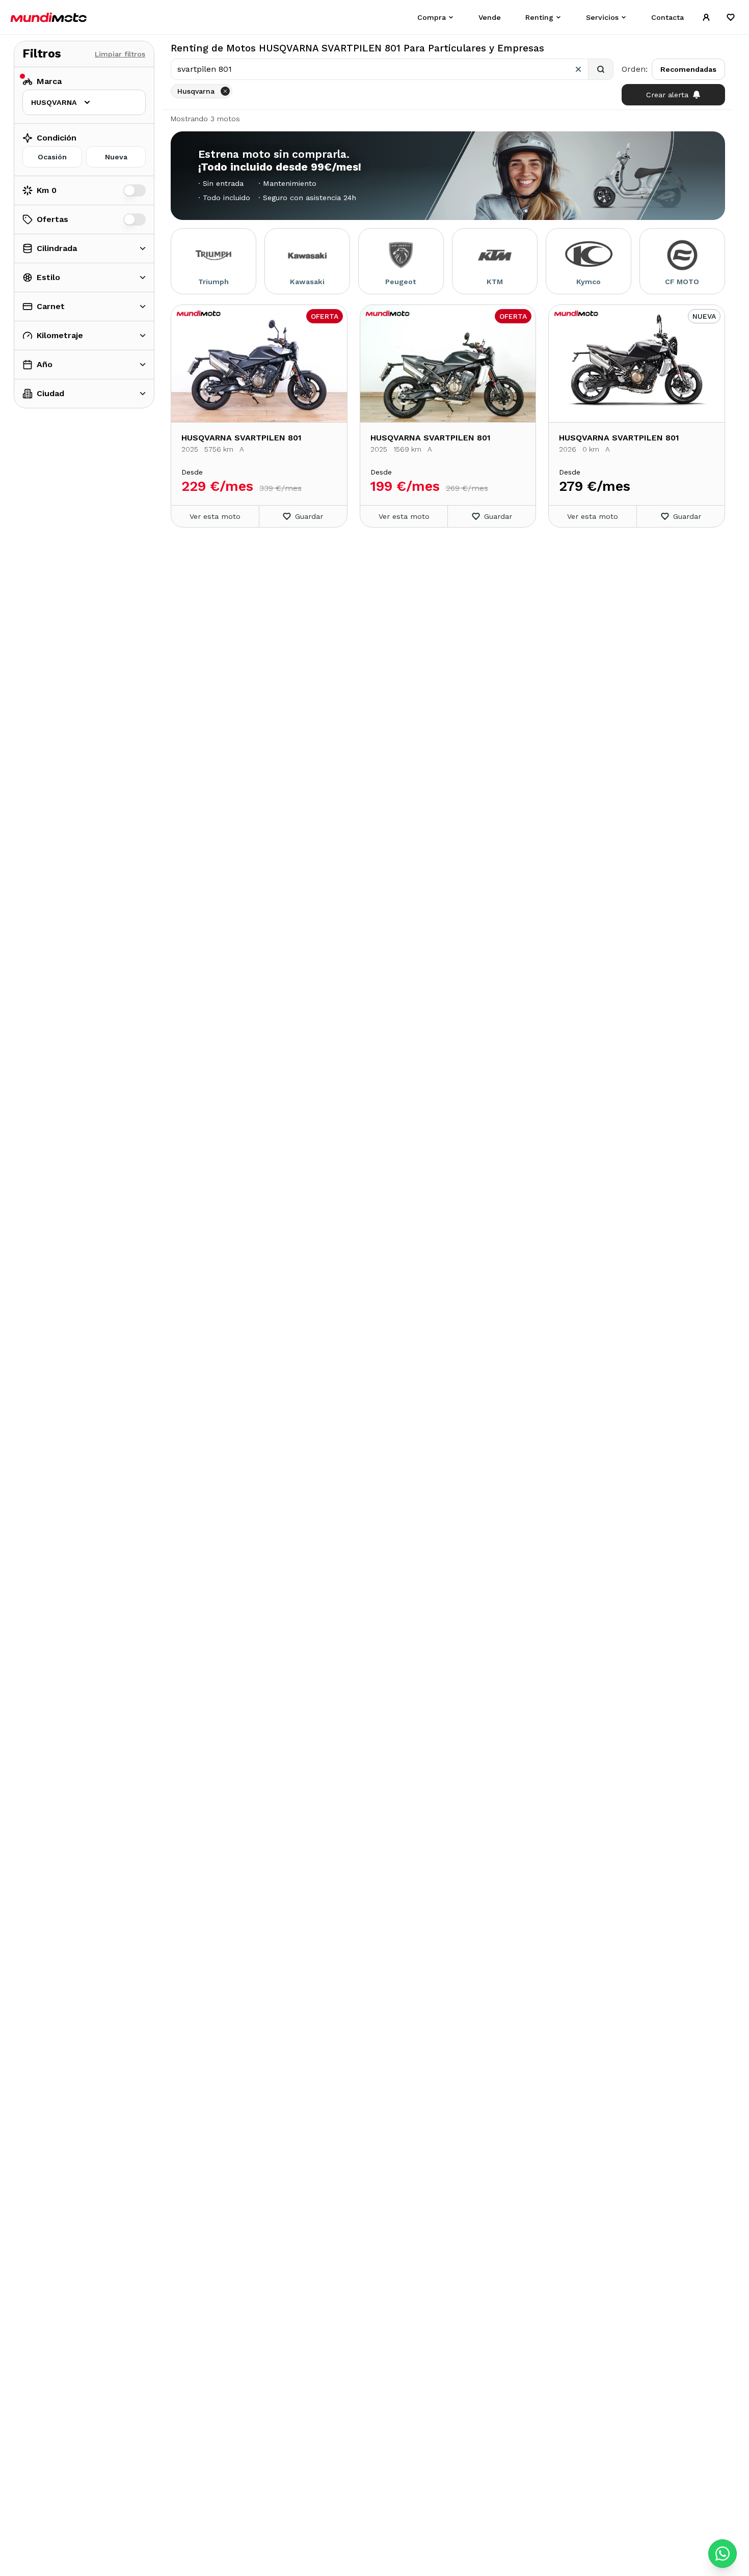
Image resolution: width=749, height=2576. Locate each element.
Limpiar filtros (120, 54)
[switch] (135, 190)
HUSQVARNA (54, 102)
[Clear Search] (578, 69)
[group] (84, 157)
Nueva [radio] (116, 157)
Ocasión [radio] (52, 157)
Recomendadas (688, 69)
